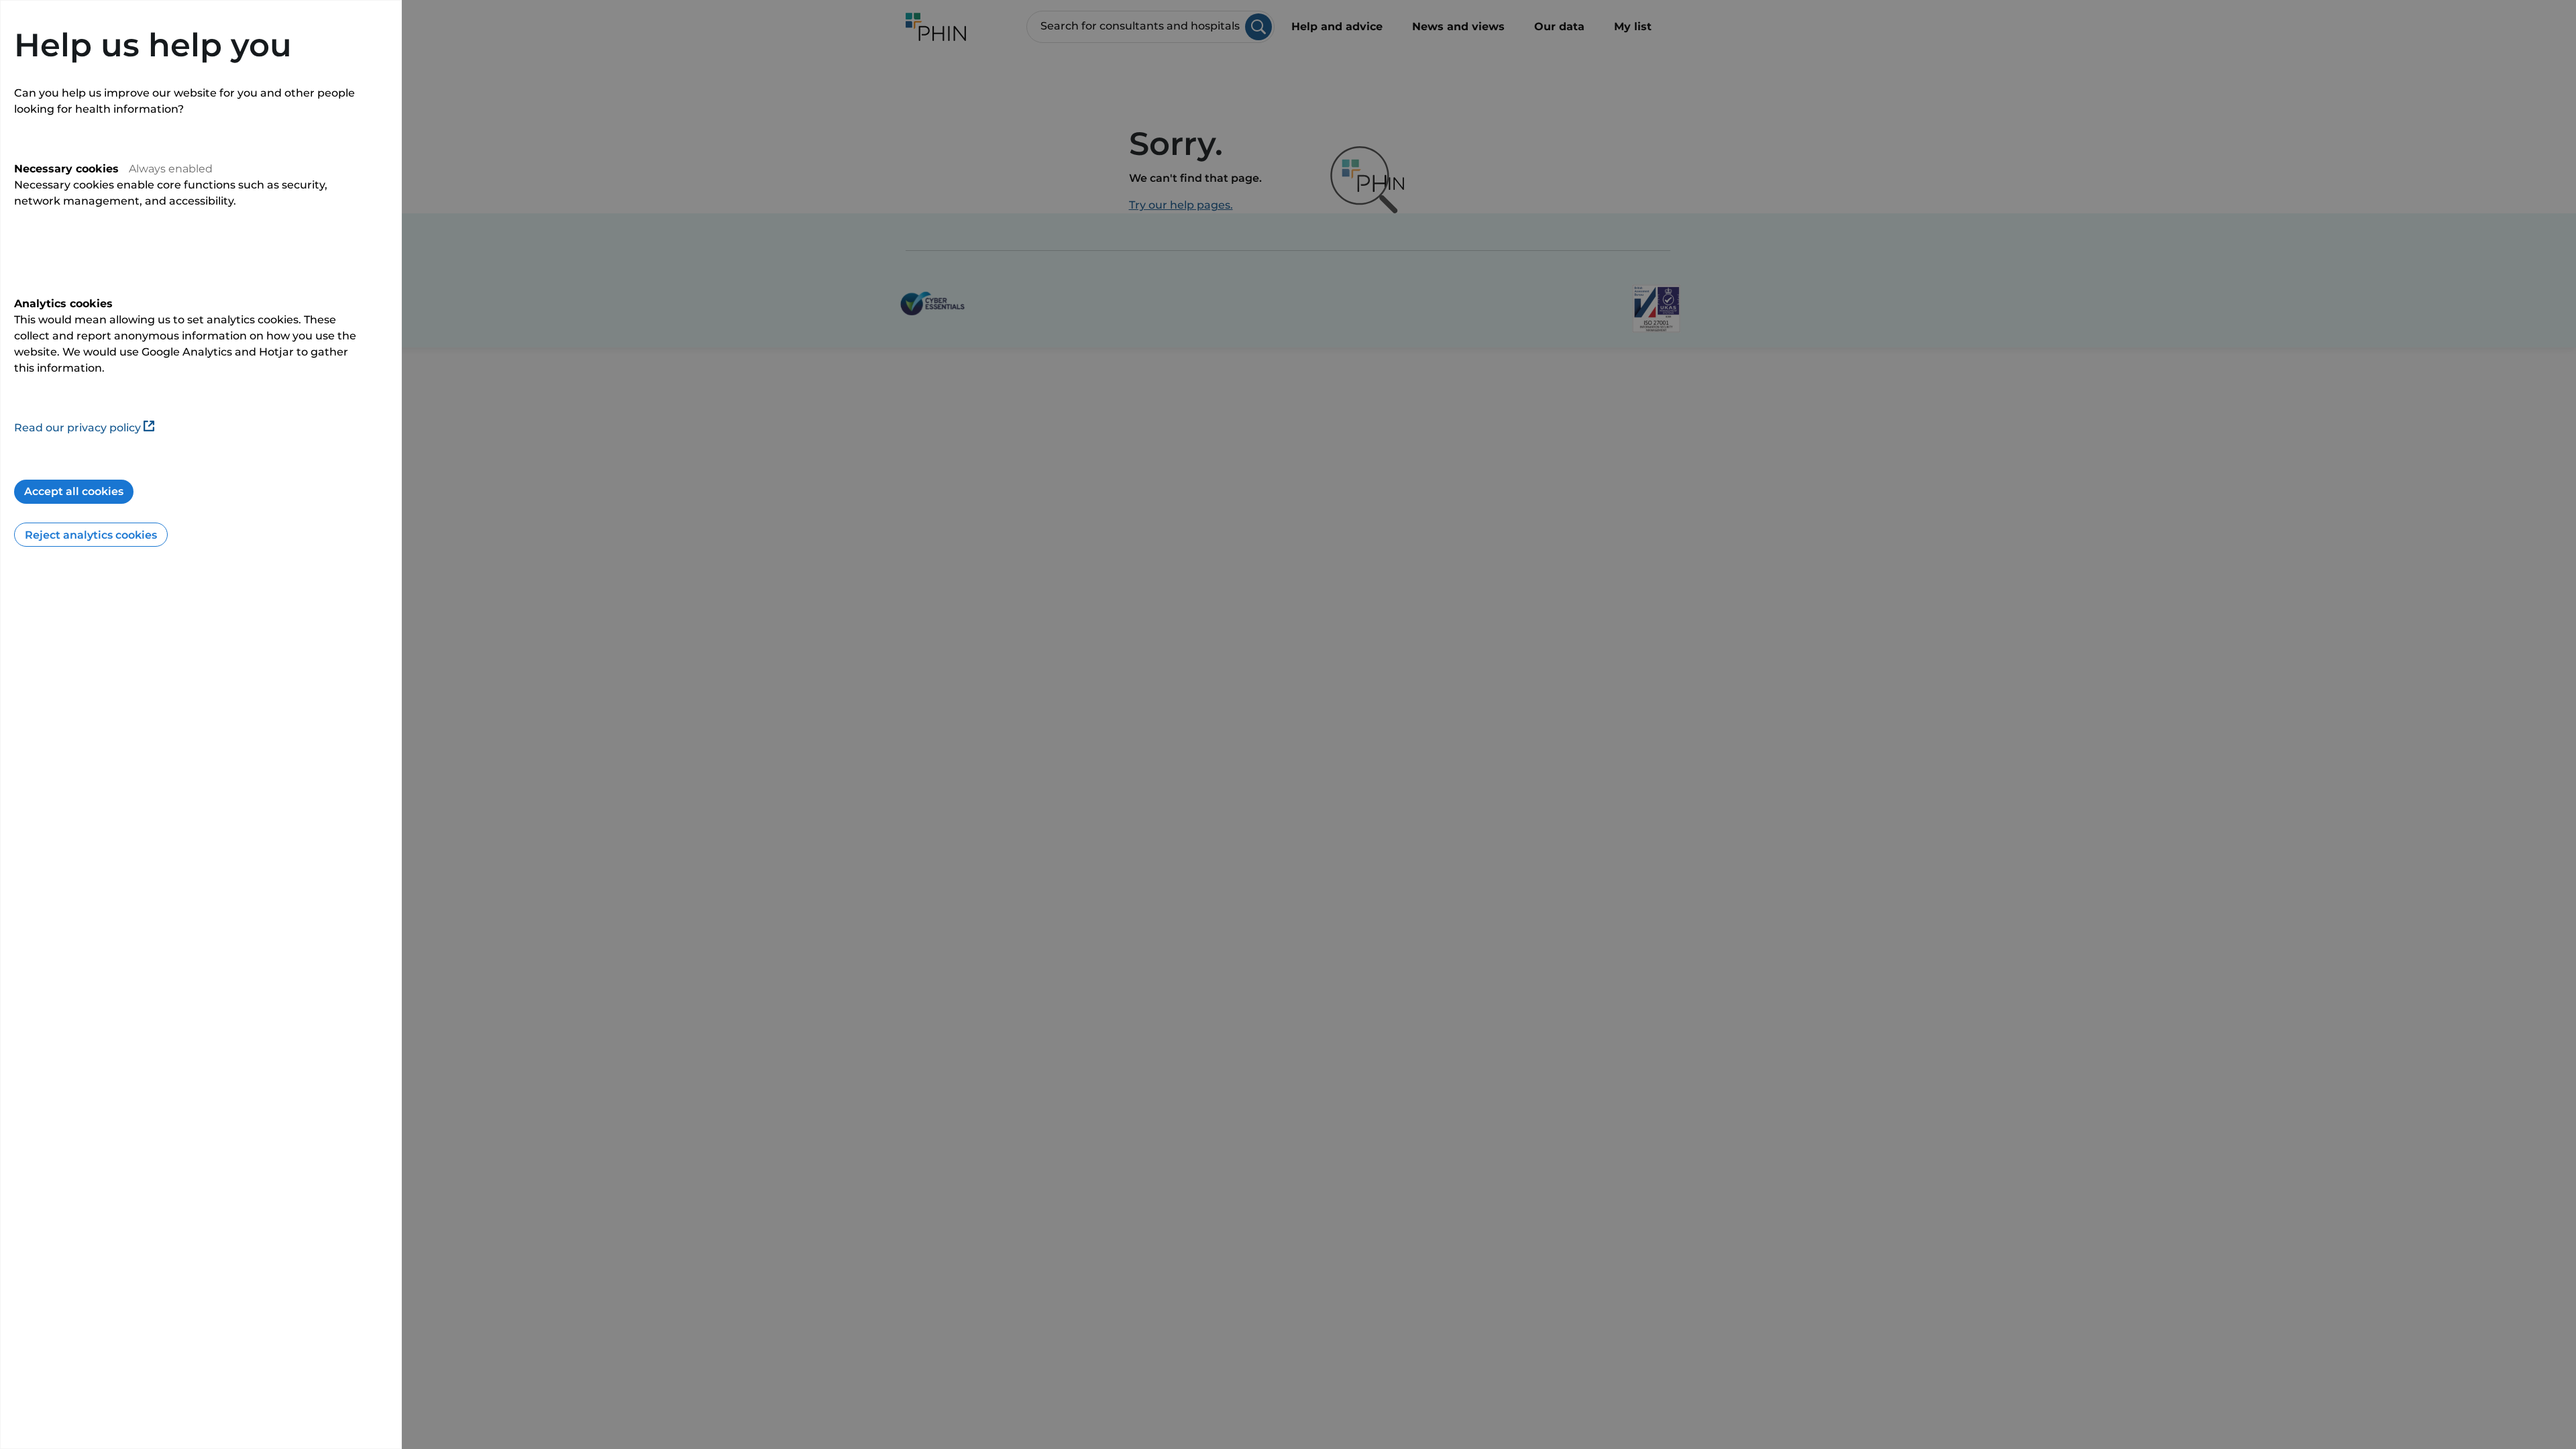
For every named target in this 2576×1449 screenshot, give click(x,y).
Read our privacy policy (77, 428)
